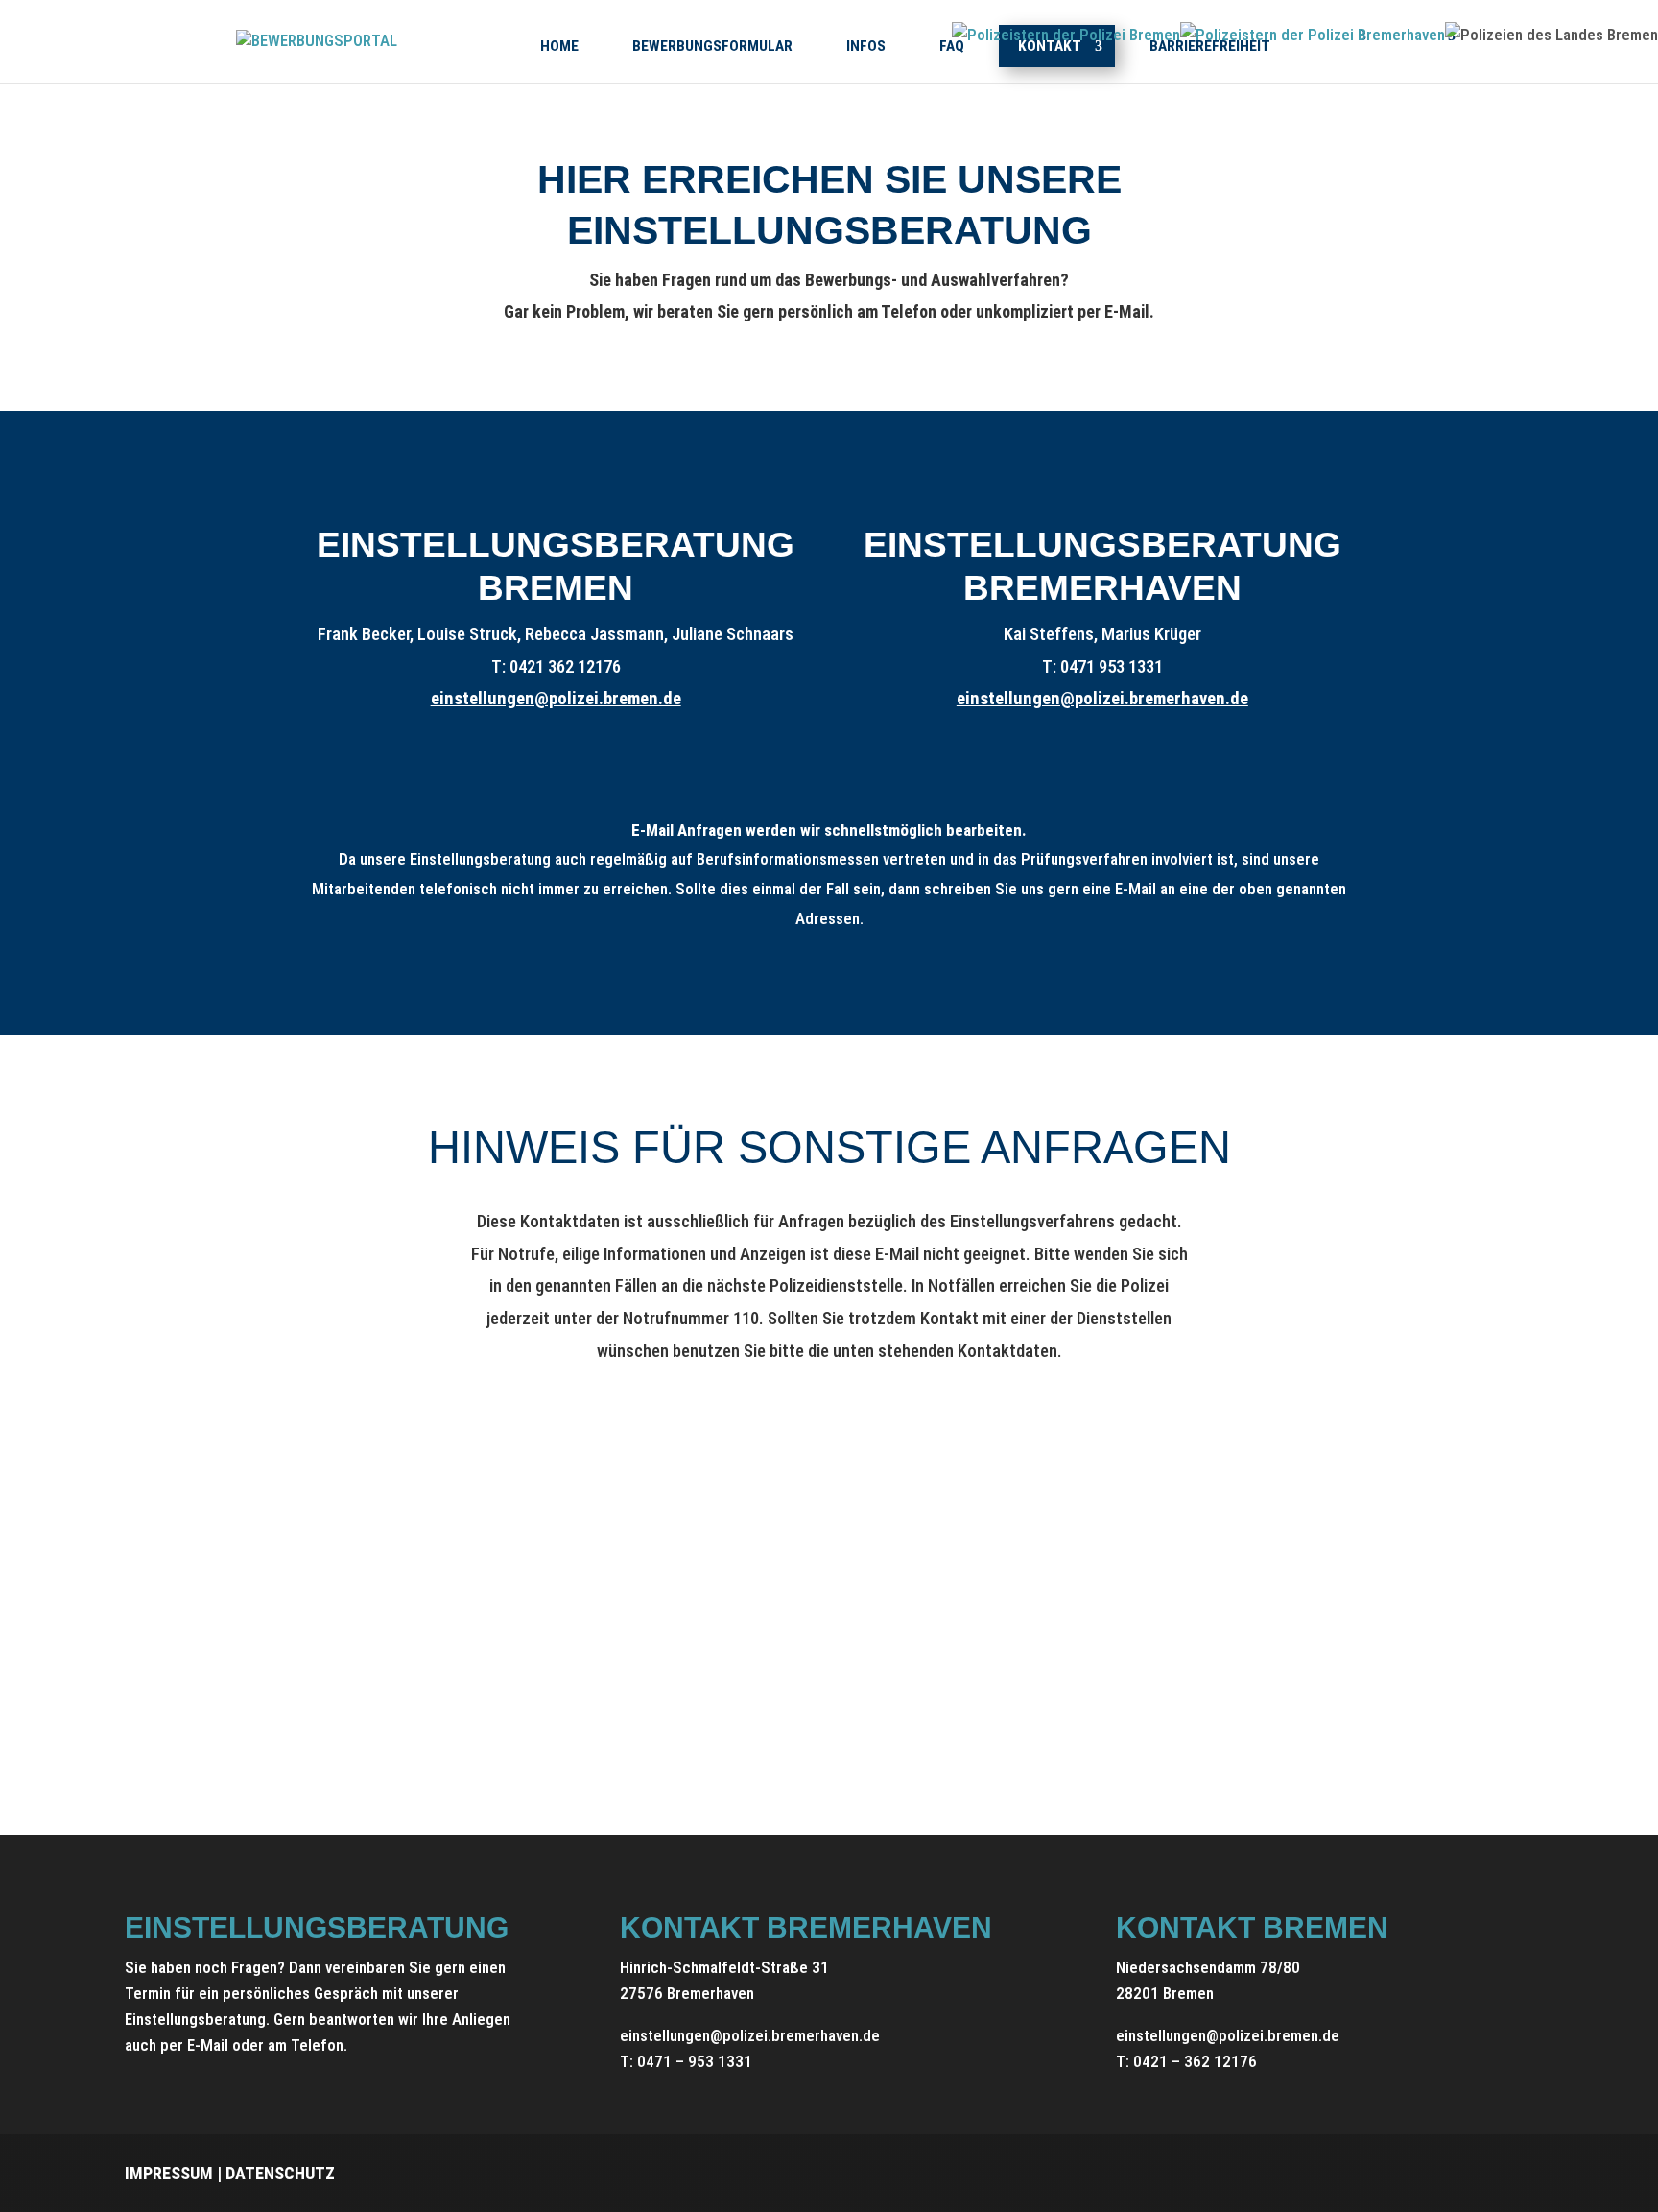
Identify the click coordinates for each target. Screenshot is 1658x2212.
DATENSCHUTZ (280, 2173)
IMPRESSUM (169, 2173)
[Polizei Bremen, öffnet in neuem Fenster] (1066, 35)
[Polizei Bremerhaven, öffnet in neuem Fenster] (1313, 35)
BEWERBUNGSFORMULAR (712, 46)
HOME (559, 46)
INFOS (866, 46)
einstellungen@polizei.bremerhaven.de (1102, 699)
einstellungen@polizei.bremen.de (556, 699)
